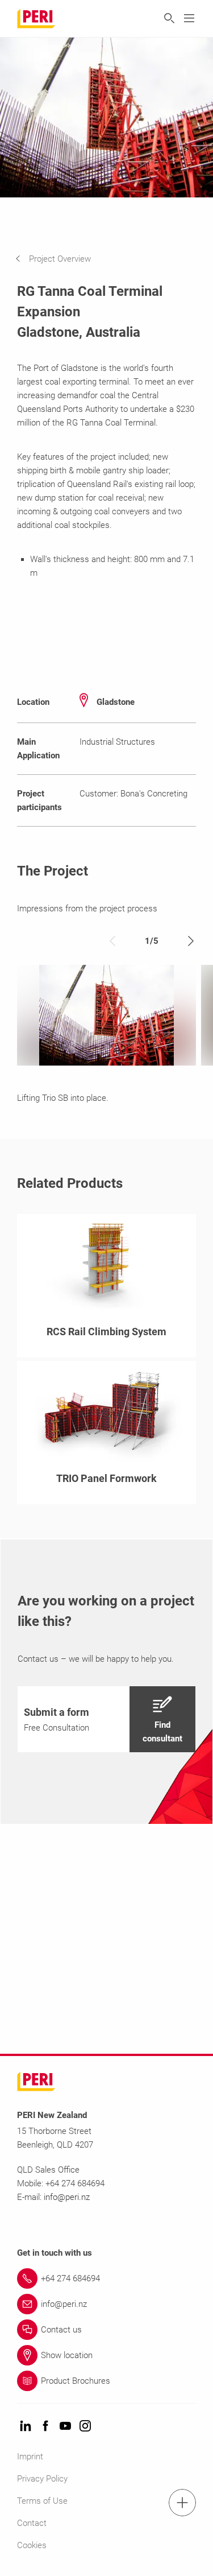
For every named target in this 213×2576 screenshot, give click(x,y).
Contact (32, 2523)
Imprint (30, 2457)
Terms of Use (42, 2501)
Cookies (32, 2545)
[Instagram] (85, 2427)
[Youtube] (65, 2427)
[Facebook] (45, 2427)
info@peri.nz (67, 2197)
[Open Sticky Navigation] (182, 2503)
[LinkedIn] (26, 2427)
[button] (62, 259)
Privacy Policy (42, 2479)
